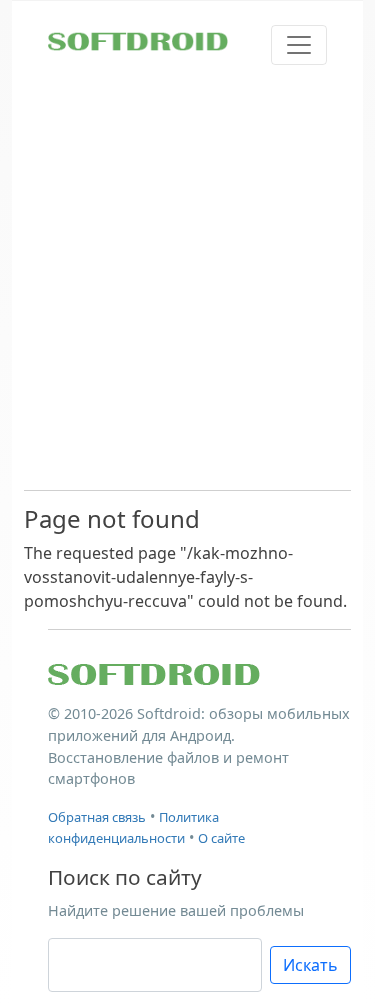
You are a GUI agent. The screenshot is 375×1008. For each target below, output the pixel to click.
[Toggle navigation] (299, 45)
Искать (310, 965)
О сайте (221, 838)
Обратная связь (97, 817)
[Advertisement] (187, 276)
